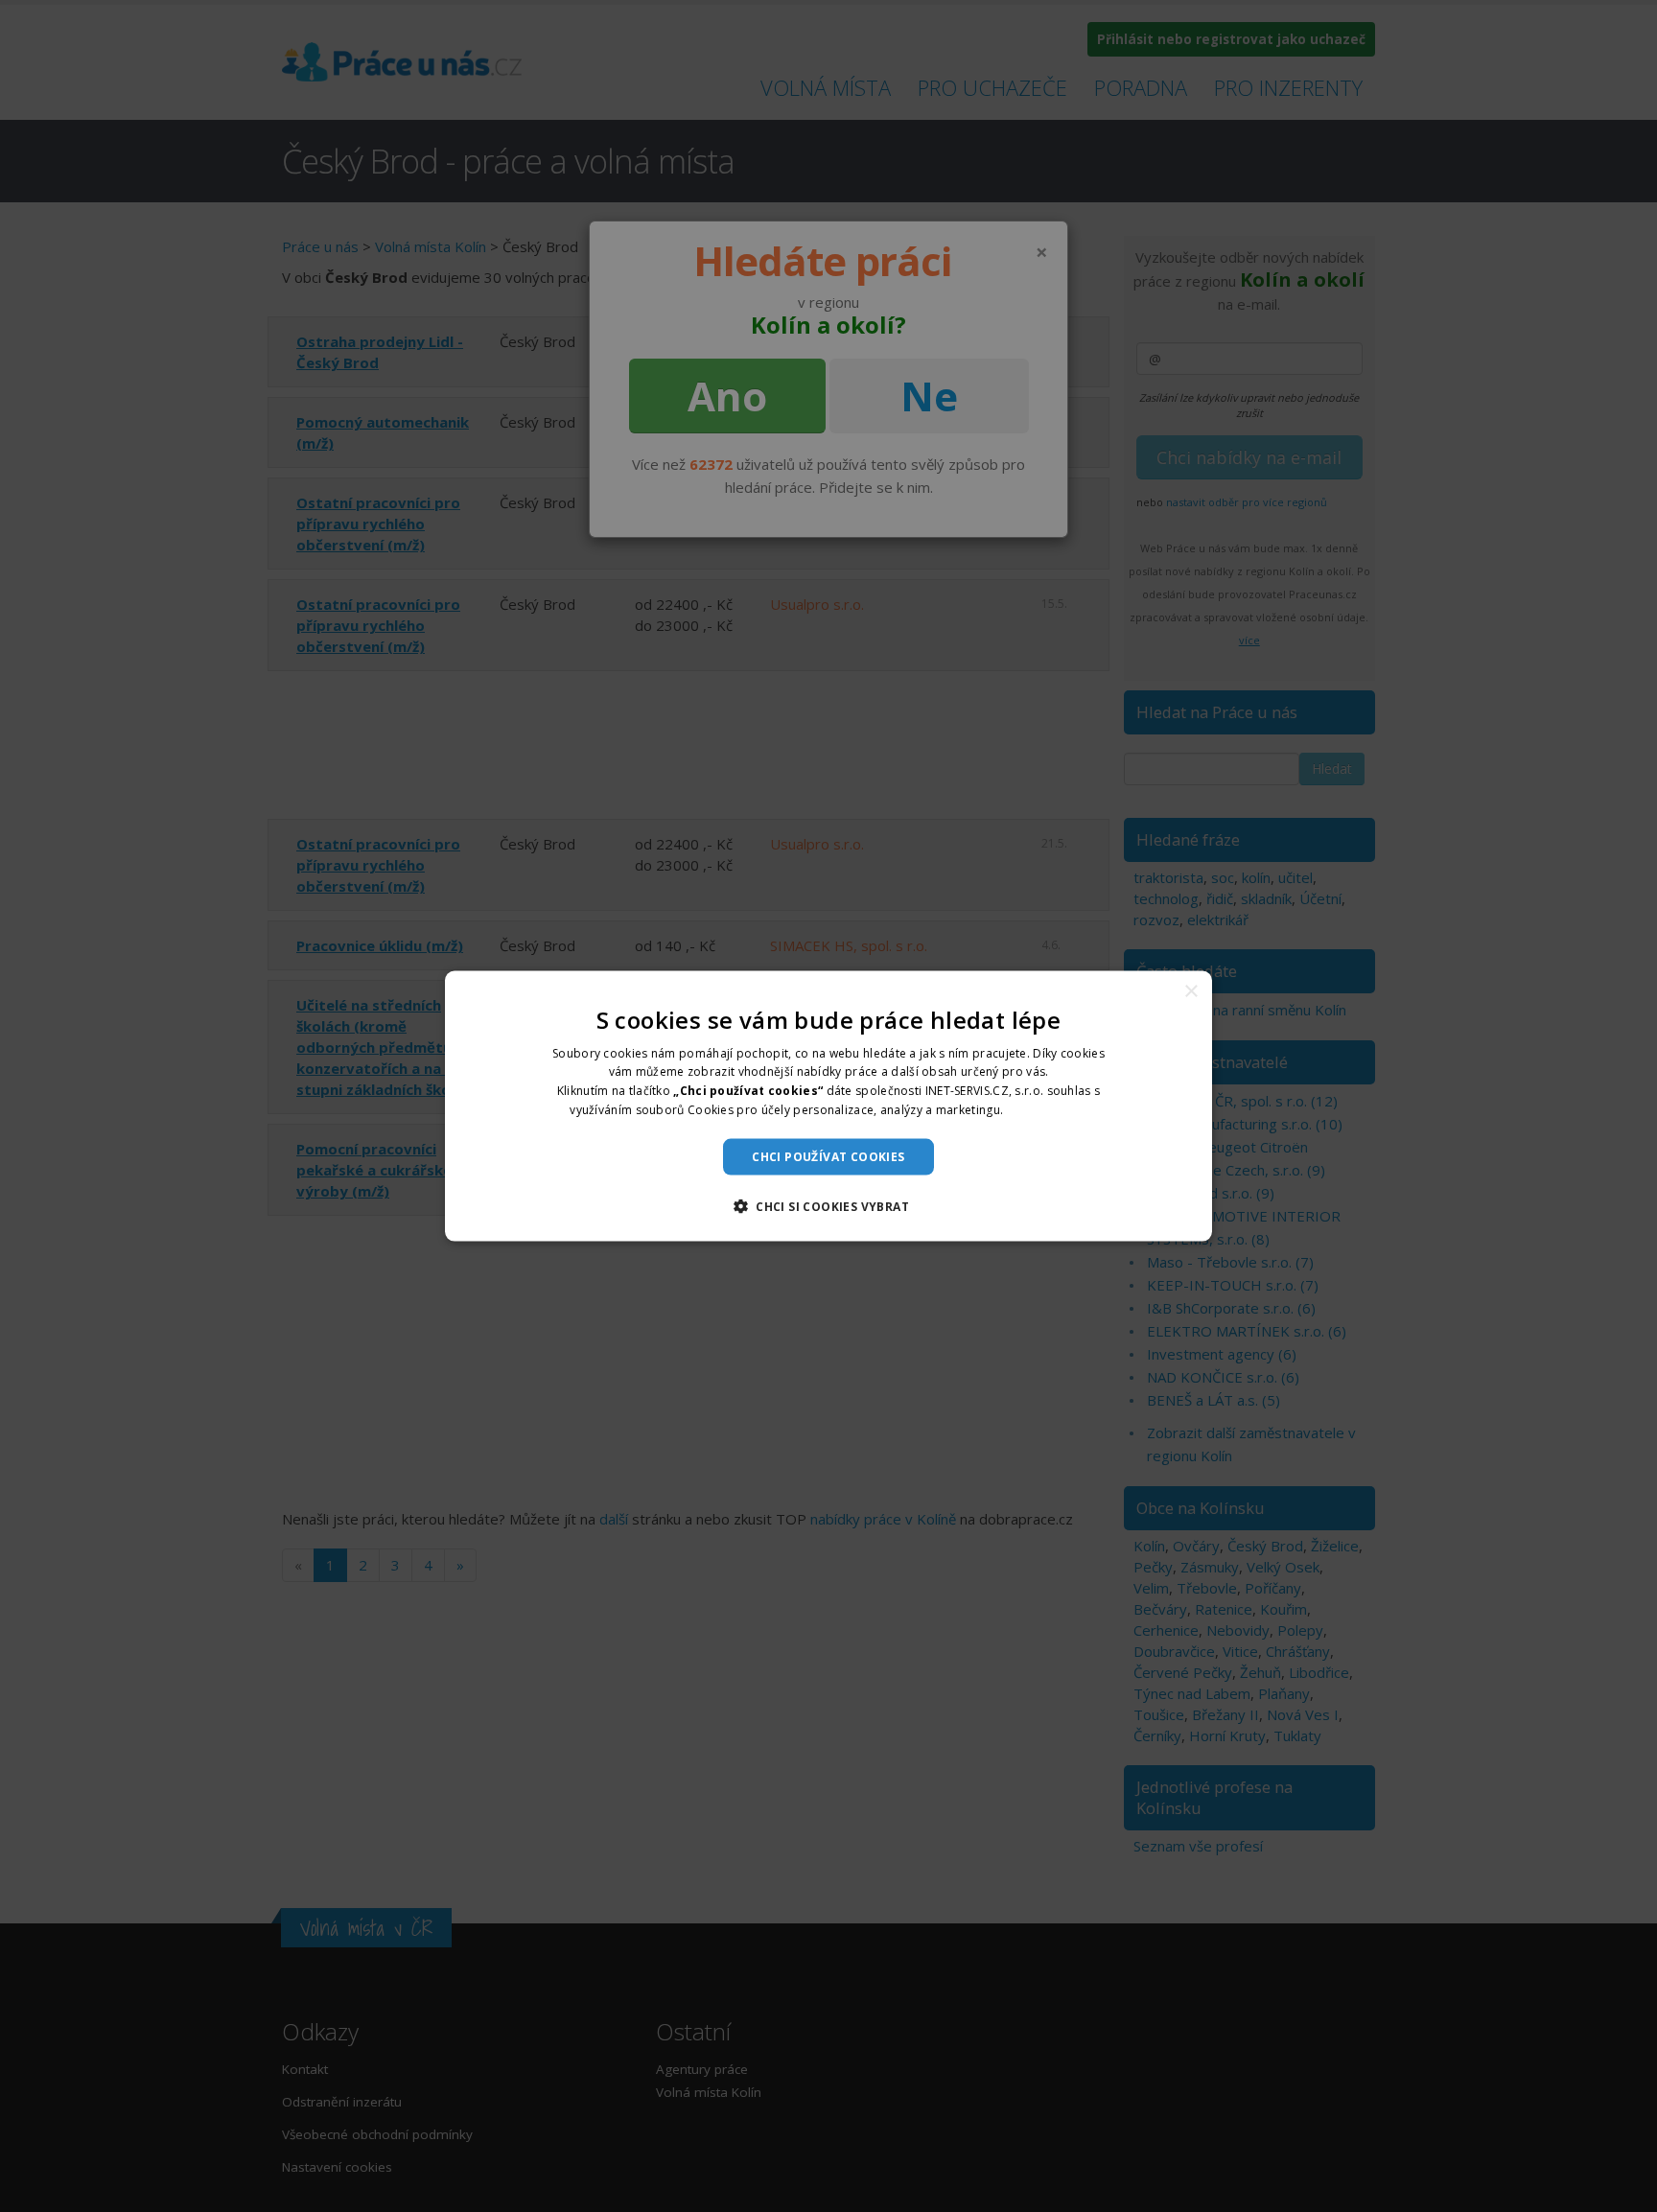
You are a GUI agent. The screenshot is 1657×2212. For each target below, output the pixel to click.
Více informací (1047, 1110)
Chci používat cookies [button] (828, 1156)
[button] (828, 1206)
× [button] (1190, 991)
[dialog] (828, 1106)
